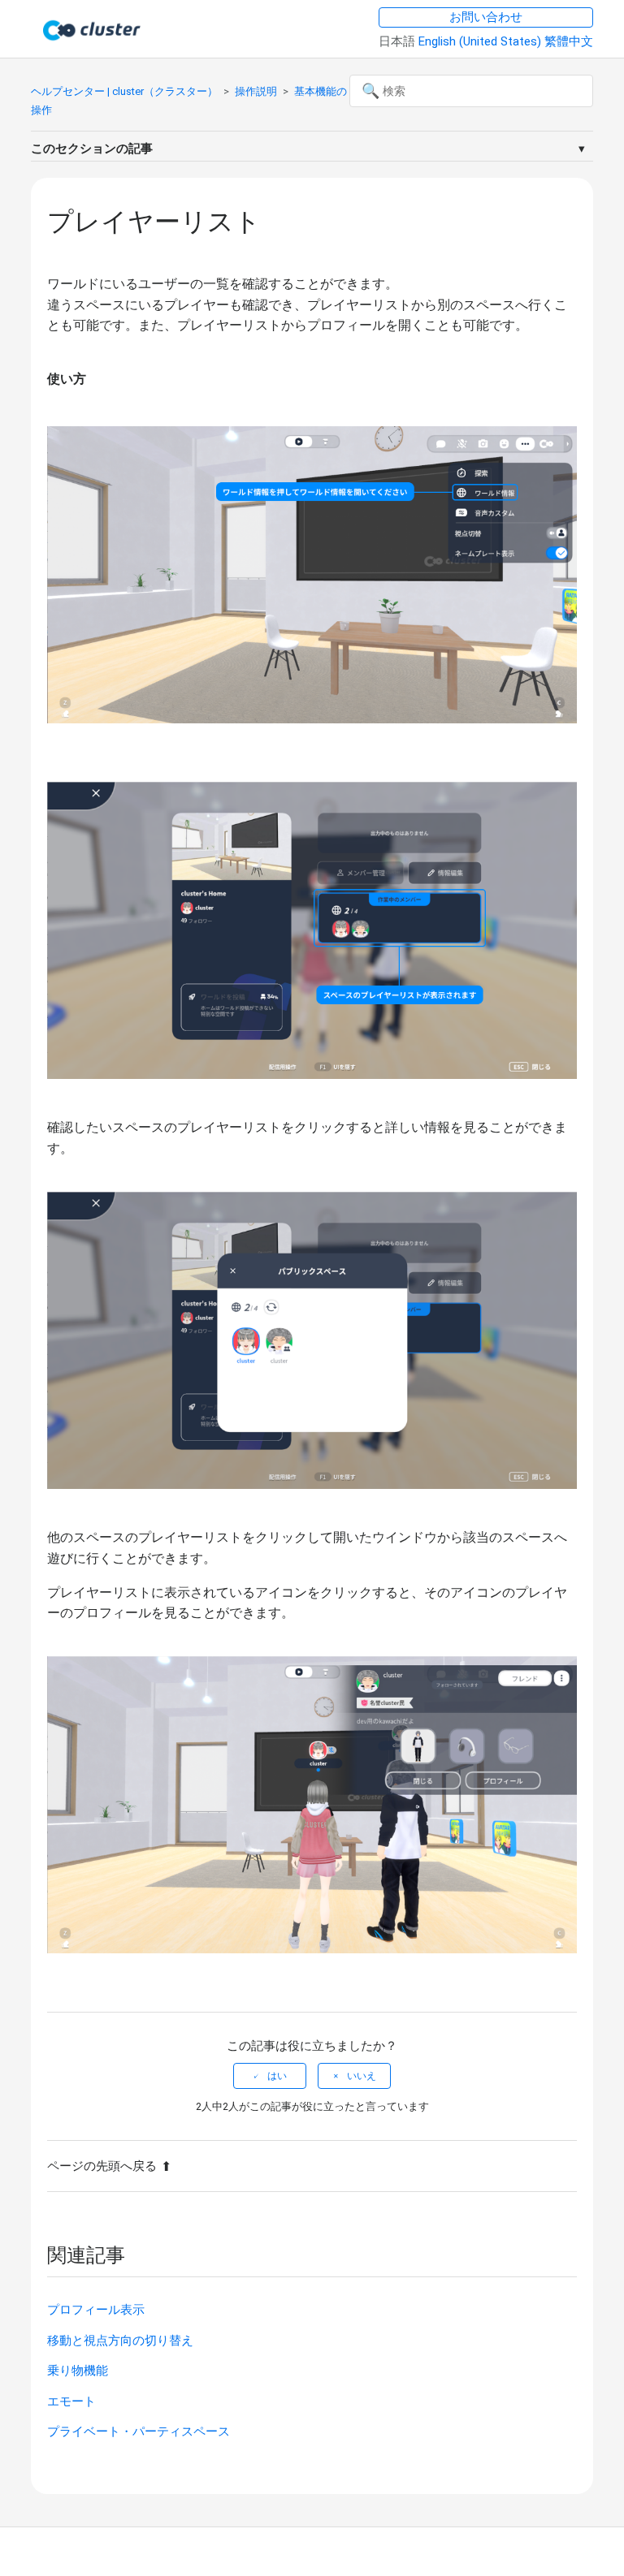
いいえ (362, 2076)
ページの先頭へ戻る (102, 2166)
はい (277, 2076)
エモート (71, 2401)
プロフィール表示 (96, 2310)
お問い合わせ (486, 17)
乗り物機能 (78, 2371)
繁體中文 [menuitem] (569, 41)
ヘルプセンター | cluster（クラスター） (124, 91)
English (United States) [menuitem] (481, 41)
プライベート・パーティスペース (139, 2431)
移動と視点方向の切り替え (120, 2341)
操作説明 (256, 91)
